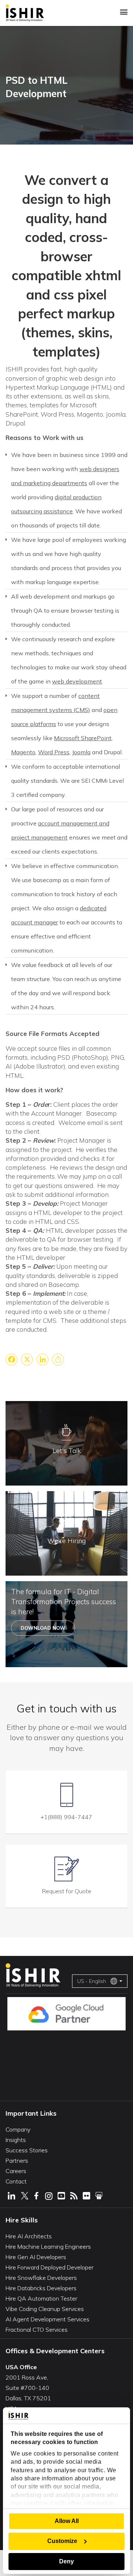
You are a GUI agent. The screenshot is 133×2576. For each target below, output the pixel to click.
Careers (16, 2171)
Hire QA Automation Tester (41, 2298)
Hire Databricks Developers (41, 2288)
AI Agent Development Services (47, 2319)
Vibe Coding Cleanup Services (45, 2309)
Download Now (43, 1628)
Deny (66, 2561)
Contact (16, 2181)
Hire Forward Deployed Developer (50, 2267)
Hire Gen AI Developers (36, 2257)
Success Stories (27, 2150)
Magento (23, 752)
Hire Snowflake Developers (41, 2278)
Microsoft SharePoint (83, 738)
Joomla (81, 752)
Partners (17, 2161)
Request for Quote (67, 1891)
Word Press (54, 752)
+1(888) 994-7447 (66, 1817)
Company (18, 2129)
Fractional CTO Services (37, 2330)
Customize (62, 2541)
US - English (92, 1981)
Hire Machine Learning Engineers (48, 2246)
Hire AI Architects (29, 2236)
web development (77, 681)
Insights (16, 2140)
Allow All (67, 2521)
